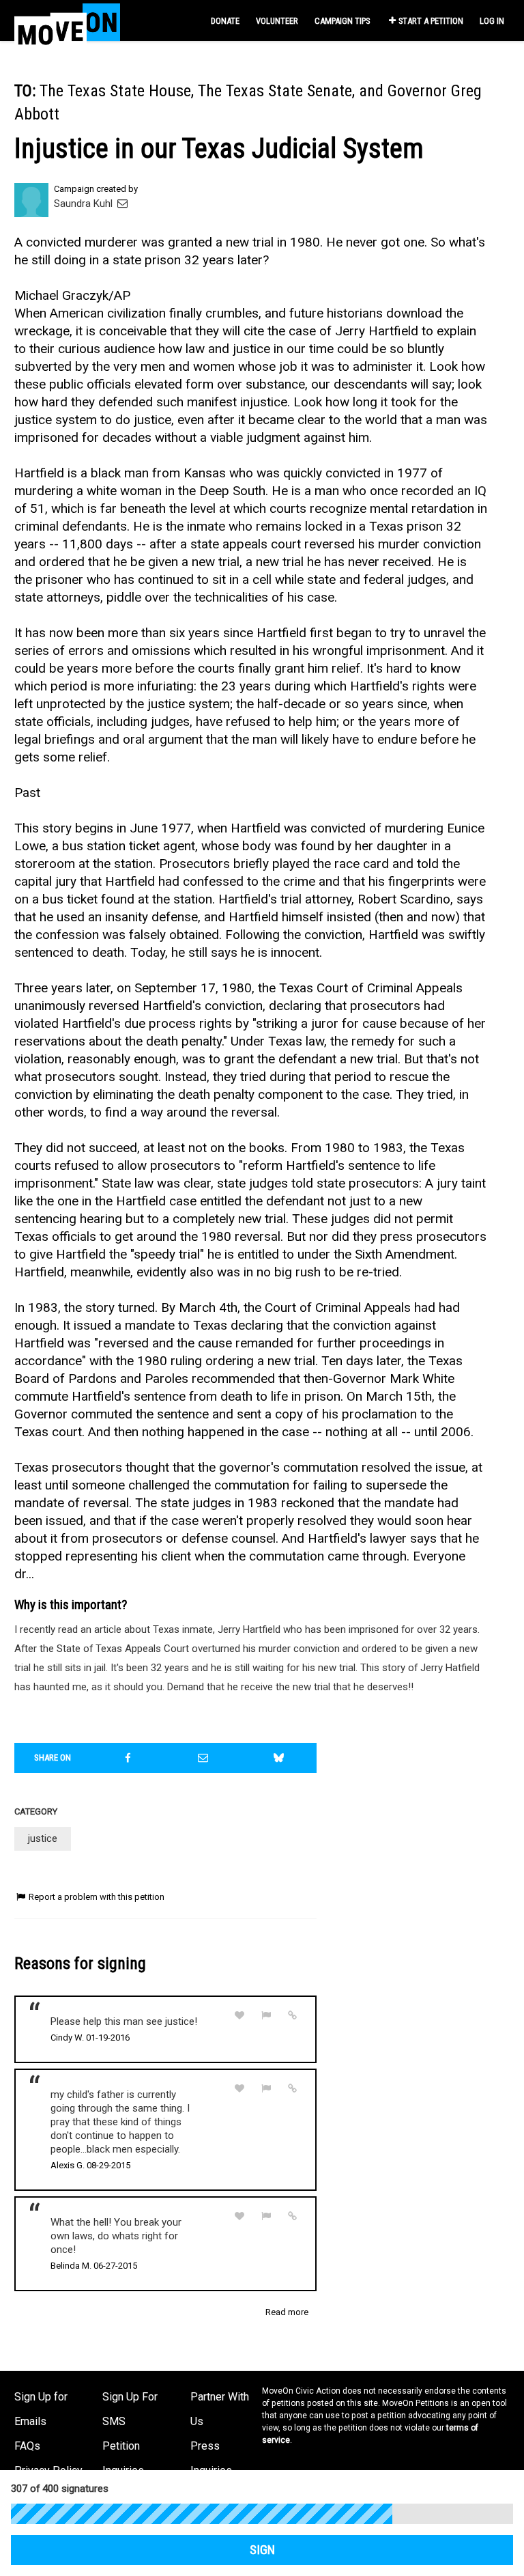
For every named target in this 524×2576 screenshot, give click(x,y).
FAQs (27, 2446)
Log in (492, 21)
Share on (53, 1758)
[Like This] (239, 2016)
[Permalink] (293, 2015)
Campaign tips (342, 21)
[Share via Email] (203, 1758)
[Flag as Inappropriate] (266, 2016)
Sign (262, 2550)
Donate (225, 21)
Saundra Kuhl (85, 204)
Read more (287, 2312)
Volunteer (277, 21)
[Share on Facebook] (128, 1758)
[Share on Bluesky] (279, 1758)
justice (43, 1838)
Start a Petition (431, 21)
